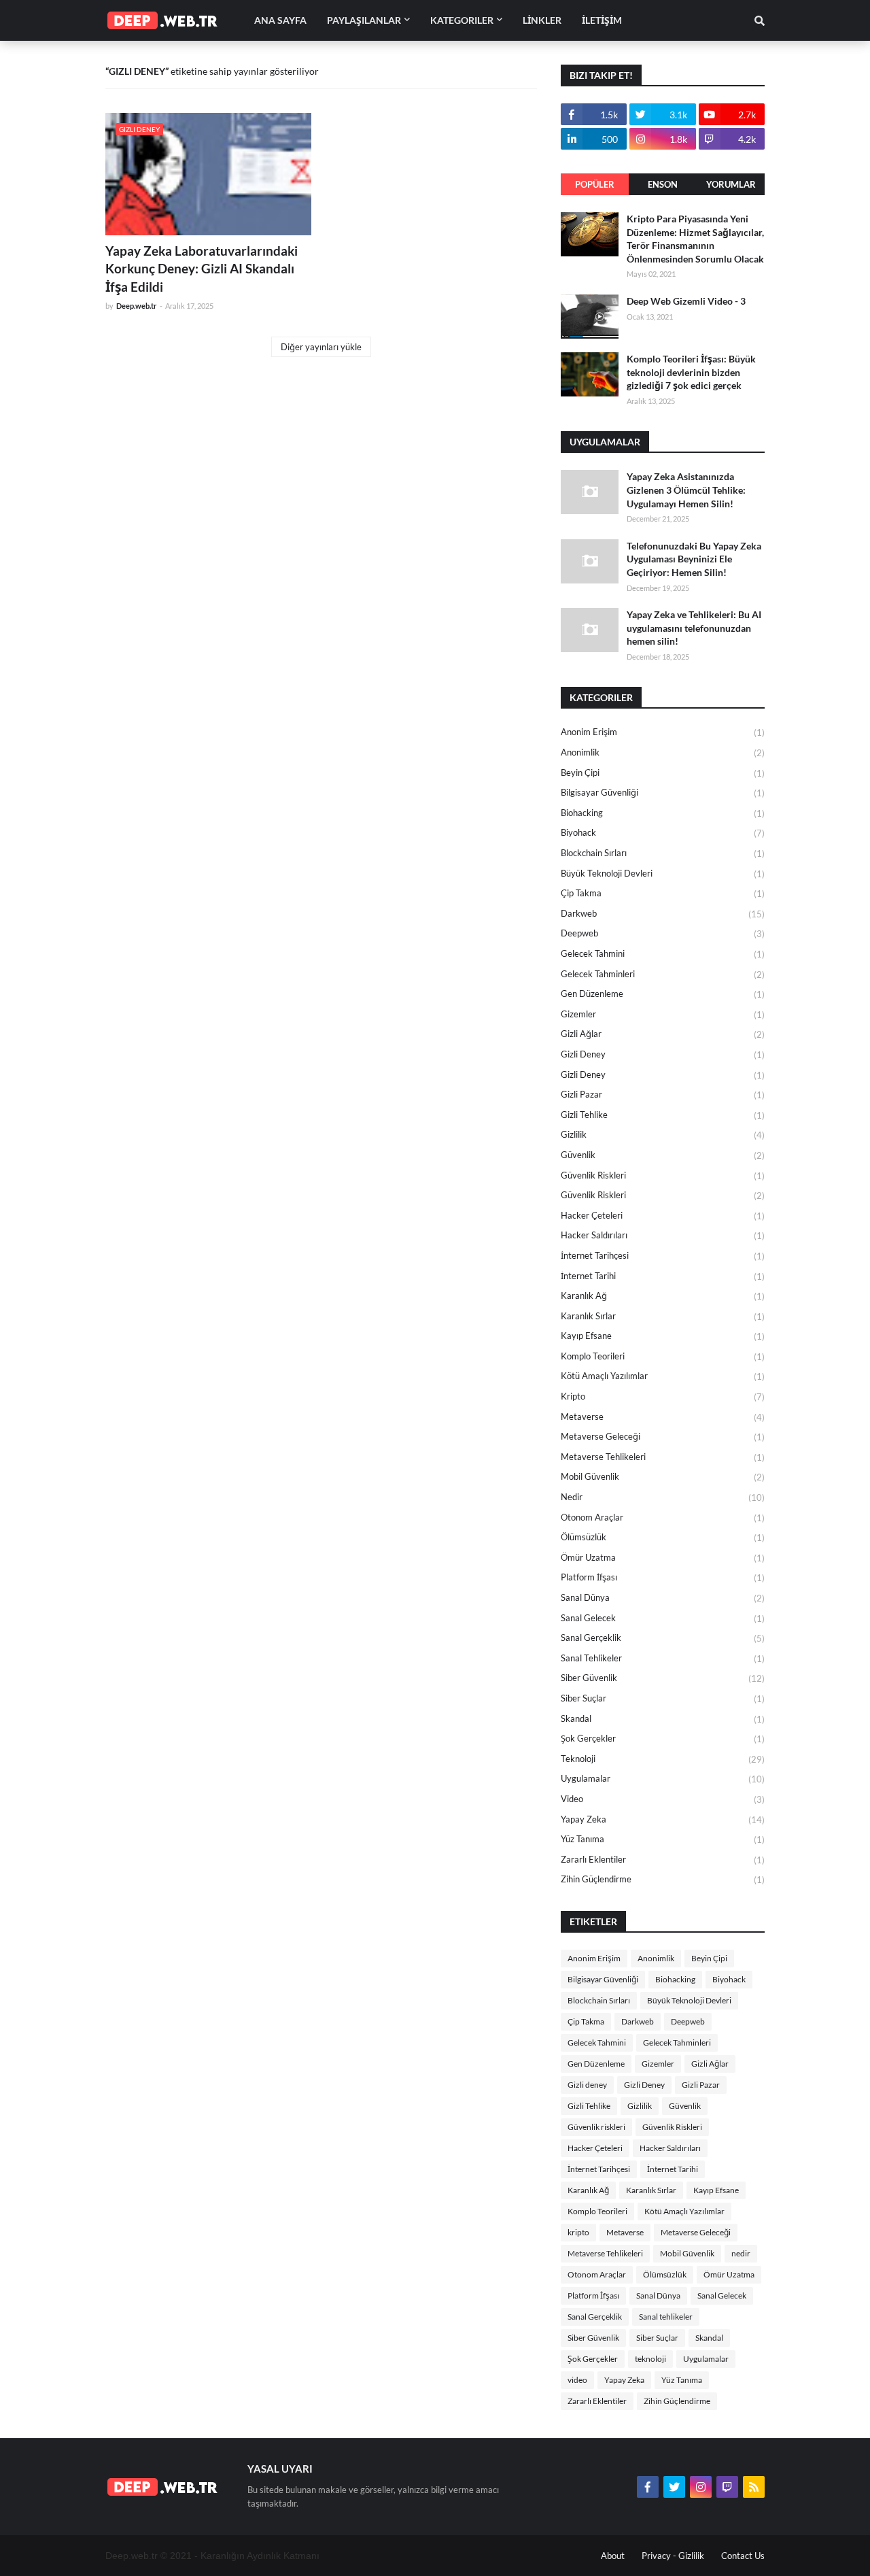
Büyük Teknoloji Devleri (663, 874)
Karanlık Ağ (663, 1296)
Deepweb (663, 933)
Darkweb (663, 914)
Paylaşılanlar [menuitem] (364, 20)
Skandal (663, 1719)
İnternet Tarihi (663, 1276)
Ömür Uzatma (663, 1558)
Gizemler (663, 1014)
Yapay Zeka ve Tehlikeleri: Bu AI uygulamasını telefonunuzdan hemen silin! (694, 628)
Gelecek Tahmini (663, 954)
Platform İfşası (663, 1577)
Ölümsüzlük (663, 1537)
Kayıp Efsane (663, 1336)
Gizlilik (663, 1135)
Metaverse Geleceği (663, 1437)
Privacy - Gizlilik (673, 2556)
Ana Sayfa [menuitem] (280, 20)
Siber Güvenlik (663, 1678)
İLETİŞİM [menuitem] (602, 20)
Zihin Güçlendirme (663, 1879)
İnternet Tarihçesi (663, 1256)
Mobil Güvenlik (663, 1477)
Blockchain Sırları (663, 853)
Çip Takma (663, 893)
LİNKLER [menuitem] (542, 20)
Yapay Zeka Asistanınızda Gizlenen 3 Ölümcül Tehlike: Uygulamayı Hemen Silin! (686, 490)
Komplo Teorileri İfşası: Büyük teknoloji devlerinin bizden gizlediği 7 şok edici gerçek (691, 372)
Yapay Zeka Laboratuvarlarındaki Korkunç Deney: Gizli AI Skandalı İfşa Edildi (202, 269)
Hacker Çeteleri (663, 1216)
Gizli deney (663, 1054)
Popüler (595, 184)
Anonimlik (663, 752)
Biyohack (663, 833)
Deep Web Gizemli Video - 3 (686, 301)
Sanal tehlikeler (663, 1658)
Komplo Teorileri (663, 1356)
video (663, 1799)
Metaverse (663, 1417)
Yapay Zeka (663, 1819)
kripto (663, 1396)
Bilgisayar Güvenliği (663, 793)
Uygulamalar (663, 1779)
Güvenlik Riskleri (663, 1195)
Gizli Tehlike (663, 1115)
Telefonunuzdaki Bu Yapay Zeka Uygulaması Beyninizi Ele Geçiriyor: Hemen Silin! (694, 559)
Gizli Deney (663, 1075)
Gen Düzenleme (663, 994)
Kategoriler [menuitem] (462, 20)
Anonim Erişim (663, 732)
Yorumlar (731, 184)
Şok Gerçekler (663, 1739)
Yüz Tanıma (663, 1839)
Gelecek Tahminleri (663, 974)
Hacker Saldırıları (663, 1235)
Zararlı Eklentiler (663, 1860)
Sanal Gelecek (663, 1618)
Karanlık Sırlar (663, 1316)
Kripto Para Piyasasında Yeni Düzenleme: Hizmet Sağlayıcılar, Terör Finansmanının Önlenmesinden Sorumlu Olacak (695, 239)
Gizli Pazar (663, 1095)
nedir (663, 1497)
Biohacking (663, 813)
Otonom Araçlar (663, 1518)
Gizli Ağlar (663, 1034)
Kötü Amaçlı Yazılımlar (663, 1376)
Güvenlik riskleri (663, 1175)
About (613, 2556)
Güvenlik (663, 1155)
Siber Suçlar (663, 1698)
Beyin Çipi (663, 773)
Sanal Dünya (663, 1598)
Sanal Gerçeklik (663, 1638)
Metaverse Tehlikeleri (663, 1457)
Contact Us (743, 2556)
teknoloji (663, 1759)
